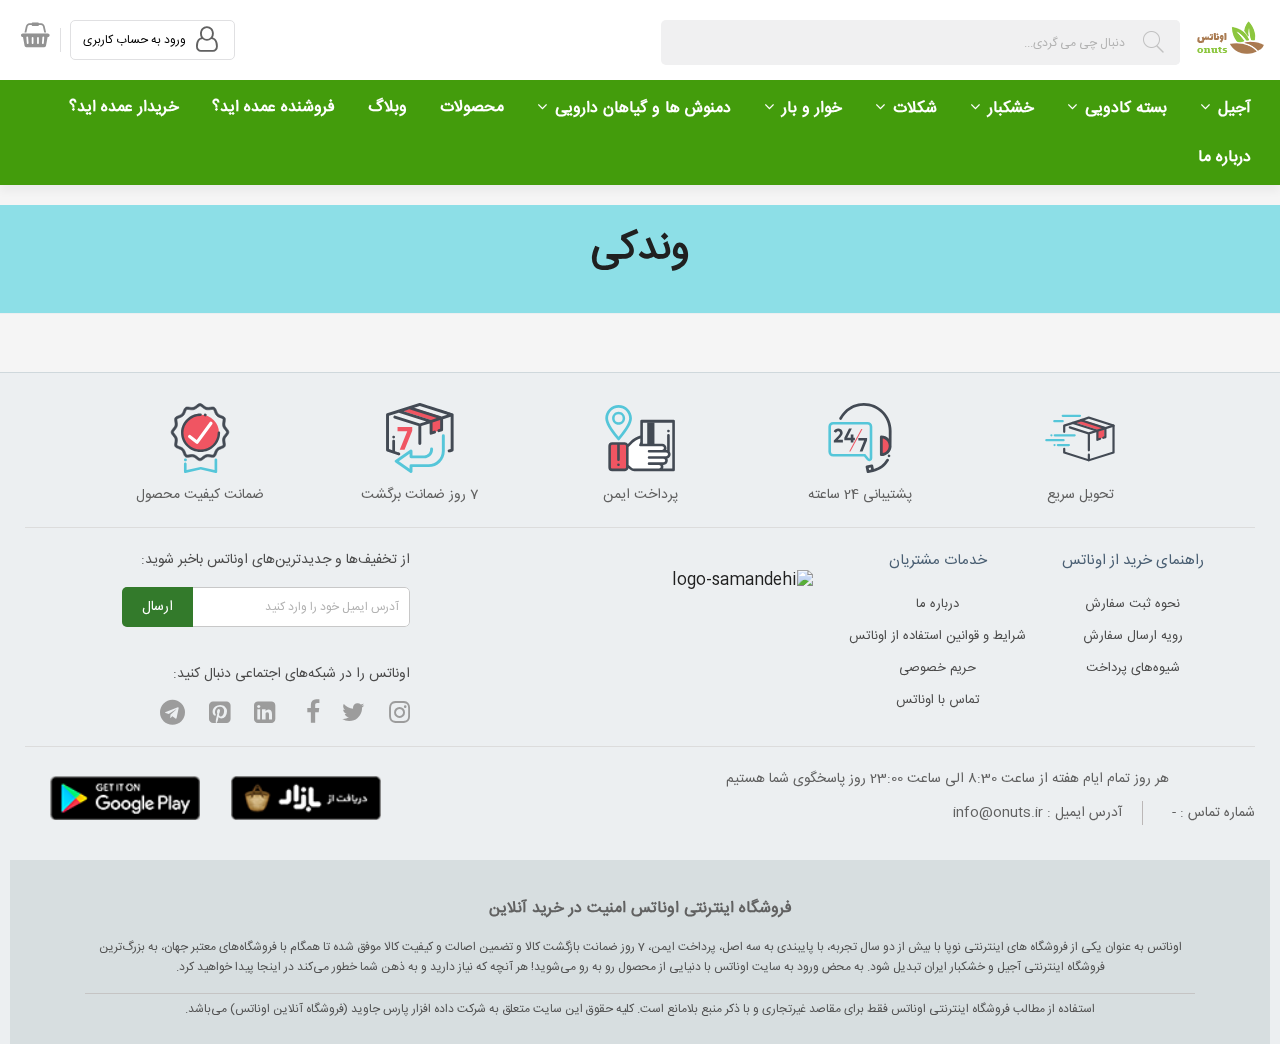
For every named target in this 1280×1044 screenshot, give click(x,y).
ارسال (157, 607)
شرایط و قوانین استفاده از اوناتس (937, 636)
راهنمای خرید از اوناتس (1133, 560)
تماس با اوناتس (938, 700)
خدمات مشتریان (938, 560)
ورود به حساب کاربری (136, 40)
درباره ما (937, 604)
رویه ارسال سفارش (1133, 636)
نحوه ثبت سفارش (1132, 604)
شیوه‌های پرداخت (1133, 668)
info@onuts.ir (998, 813)
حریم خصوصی (937, 668)
